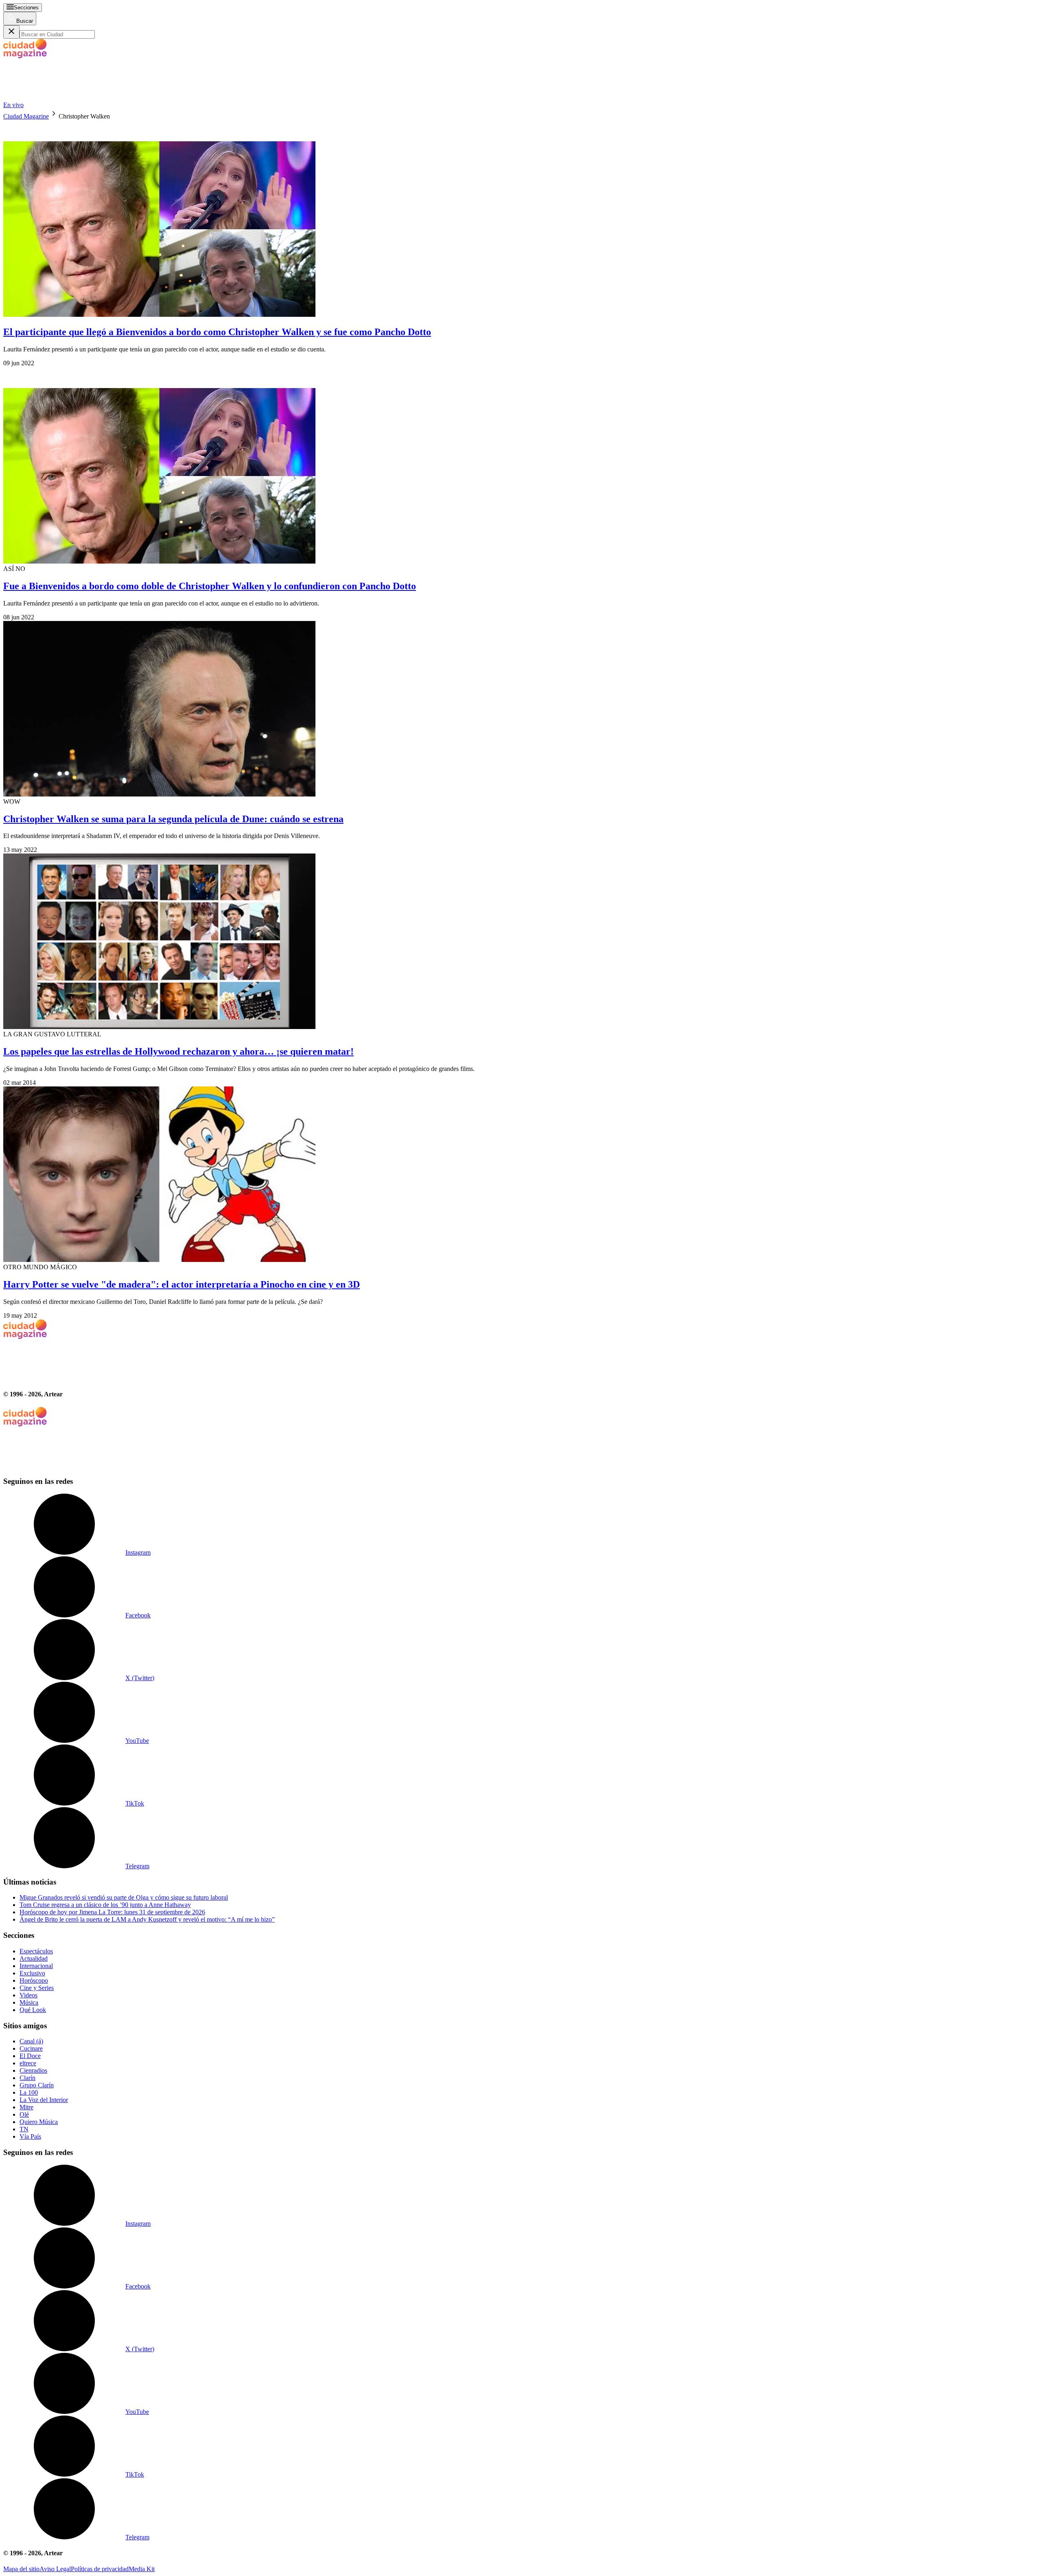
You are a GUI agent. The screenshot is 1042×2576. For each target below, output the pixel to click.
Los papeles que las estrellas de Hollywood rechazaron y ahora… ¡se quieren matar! (178, 1051)
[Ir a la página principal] (64, 98)
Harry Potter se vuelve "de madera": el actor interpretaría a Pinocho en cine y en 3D (182, 1284)
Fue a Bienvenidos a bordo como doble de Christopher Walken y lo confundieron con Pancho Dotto (210, 586)
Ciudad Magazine (26, 116)
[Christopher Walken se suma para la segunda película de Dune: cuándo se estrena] (521, 710)
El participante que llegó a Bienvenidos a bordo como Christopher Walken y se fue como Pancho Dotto (217, 332)
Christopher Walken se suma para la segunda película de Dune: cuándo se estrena (173, 819)
